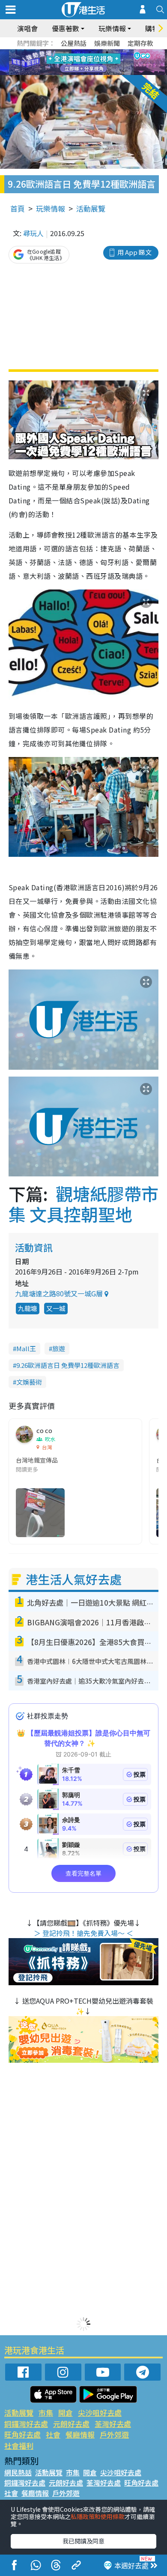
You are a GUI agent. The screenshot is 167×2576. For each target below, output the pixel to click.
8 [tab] (73, 63)
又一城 (56, 1308)
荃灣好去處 (113, 2424)
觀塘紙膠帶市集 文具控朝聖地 (83, 1204)
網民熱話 (18, 2472)
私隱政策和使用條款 (98, 2516)
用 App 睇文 (134, 252)
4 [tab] (90, 52)
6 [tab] (107, 52)
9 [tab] (81, 63)
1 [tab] (64, 52)
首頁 (18, 208)
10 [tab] (90, 63)
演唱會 (27, 28)
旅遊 (59, 1348)
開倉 (66, 2413)
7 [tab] (64, 63)
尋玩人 (33, 233)
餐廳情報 (80, 2434)
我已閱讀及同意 (83, 2541)
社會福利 (19, 2446)
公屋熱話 (74, 43)
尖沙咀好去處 (100, 2413)
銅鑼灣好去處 (26, 2424)
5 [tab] (98, 52)
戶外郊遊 (114, 2434)
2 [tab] (73, 52)
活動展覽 (91, 208)
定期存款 (140, 43)
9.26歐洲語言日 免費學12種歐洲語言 (68, 1365)
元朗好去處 (71, 2424)
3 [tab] (81, 52)
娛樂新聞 (107, 43)
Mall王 (26, 1348)
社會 (53, 2434)
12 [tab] (107, 63)
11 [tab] (98, 63)
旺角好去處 (22, 2434)
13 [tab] (86, 73)
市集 (46, 2413)
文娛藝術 (29, 1382)
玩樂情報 (51, 208)
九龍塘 (28, 1308)
